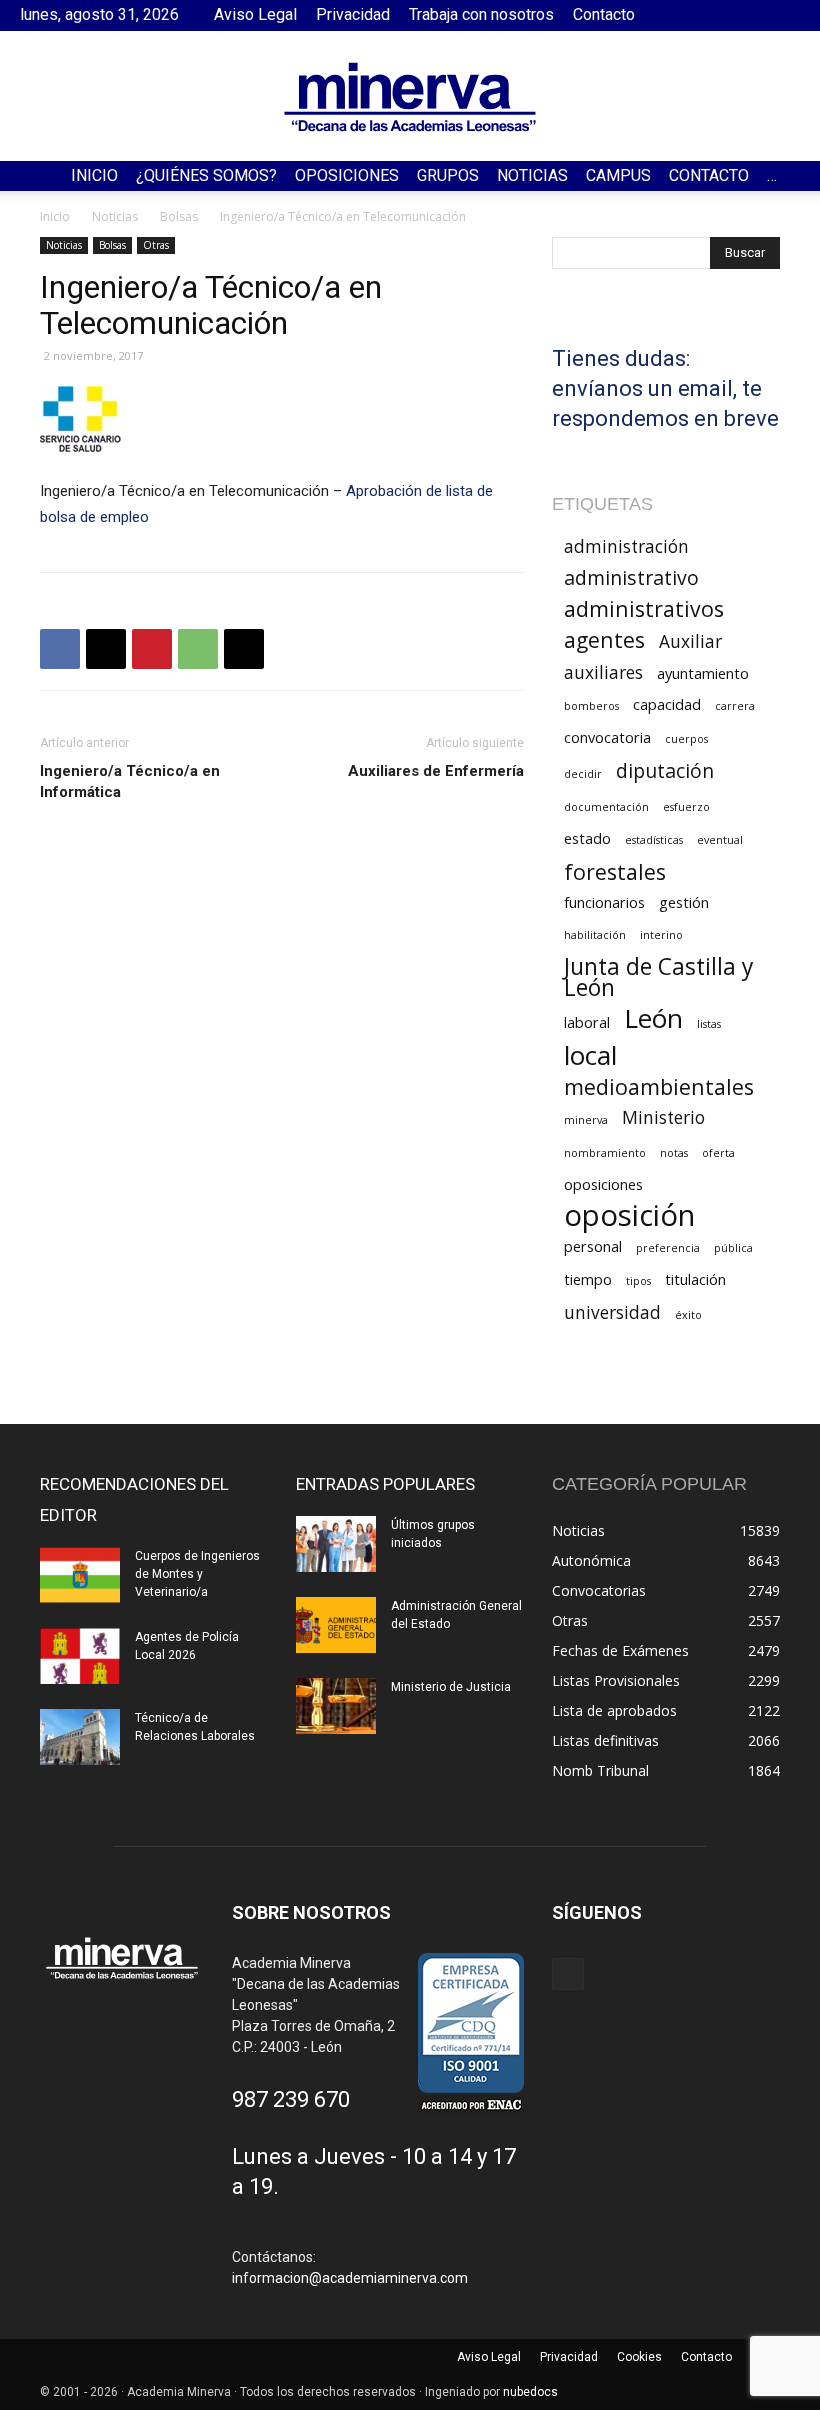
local (590, 1055)
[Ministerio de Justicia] (336, 1706)
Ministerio (663, 1117)
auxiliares (603, 672)
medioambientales (659, 1086)
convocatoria (607, 737)
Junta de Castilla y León (658, 977)
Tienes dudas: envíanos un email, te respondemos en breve (665, 388)
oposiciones (603, 1184)
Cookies (639, 2357)
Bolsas (179, 216)
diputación (665, 770)
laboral (587, 1022)
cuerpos (686, 739)
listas (709, 1024)
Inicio (94, 175)
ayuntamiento (703, 673)
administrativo (631, 577)
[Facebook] (785, 15)
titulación (695, 1279)
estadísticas (654, 840)
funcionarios (604, 902)
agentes (604, 639)
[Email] (244, 649)
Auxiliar (690, 641)
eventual (720, 840)
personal (593, 1246)
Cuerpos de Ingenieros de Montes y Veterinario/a (197, 1574)
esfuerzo (686, 807)
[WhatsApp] (198, 649)
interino (661, 935)
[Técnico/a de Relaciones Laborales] (80, 1737)
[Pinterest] (152, 649)
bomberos (591, 706)
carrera (735, 706)
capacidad (667, 704)
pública (733, 1248)
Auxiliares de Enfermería (436, 771)
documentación (606, 807)
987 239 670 (291, 2099)
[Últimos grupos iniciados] (336, 1544)
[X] (106, 649)
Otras (156, 245)
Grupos (448, 175)
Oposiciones (347, 175)
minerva (586, 1120)
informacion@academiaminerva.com (350, 2278)
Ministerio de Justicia (451, 1687)
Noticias (532, 175)
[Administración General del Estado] (336, 1625)
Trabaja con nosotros (481, 14)
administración (626, 546)
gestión (684, 902)
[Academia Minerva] (410, 97)
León (653, 1018)
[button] (796, 176)
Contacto (604, 14)
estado (587, 838)
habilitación (595, 935)
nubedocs (530, 2392)
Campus (618, 175)
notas (674, 1153)
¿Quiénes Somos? (206, 175)
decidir (583, 774)
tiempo (588, 1279)
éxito (688, 1315)
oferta (718, 1153)
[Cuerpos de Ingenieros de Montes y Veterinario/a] (80, 1575)
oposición (629, 1215)
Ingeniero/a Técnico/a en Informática (130, 781)
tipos (638, 1281)
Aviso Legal (255, 14)
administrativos (644, 608)
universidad (612, 1312)
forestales (615, 871)
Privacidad (353, 14)
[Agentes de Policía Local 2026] (80, 1656)
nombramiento (605, 1153)
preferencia (668, 1248)
